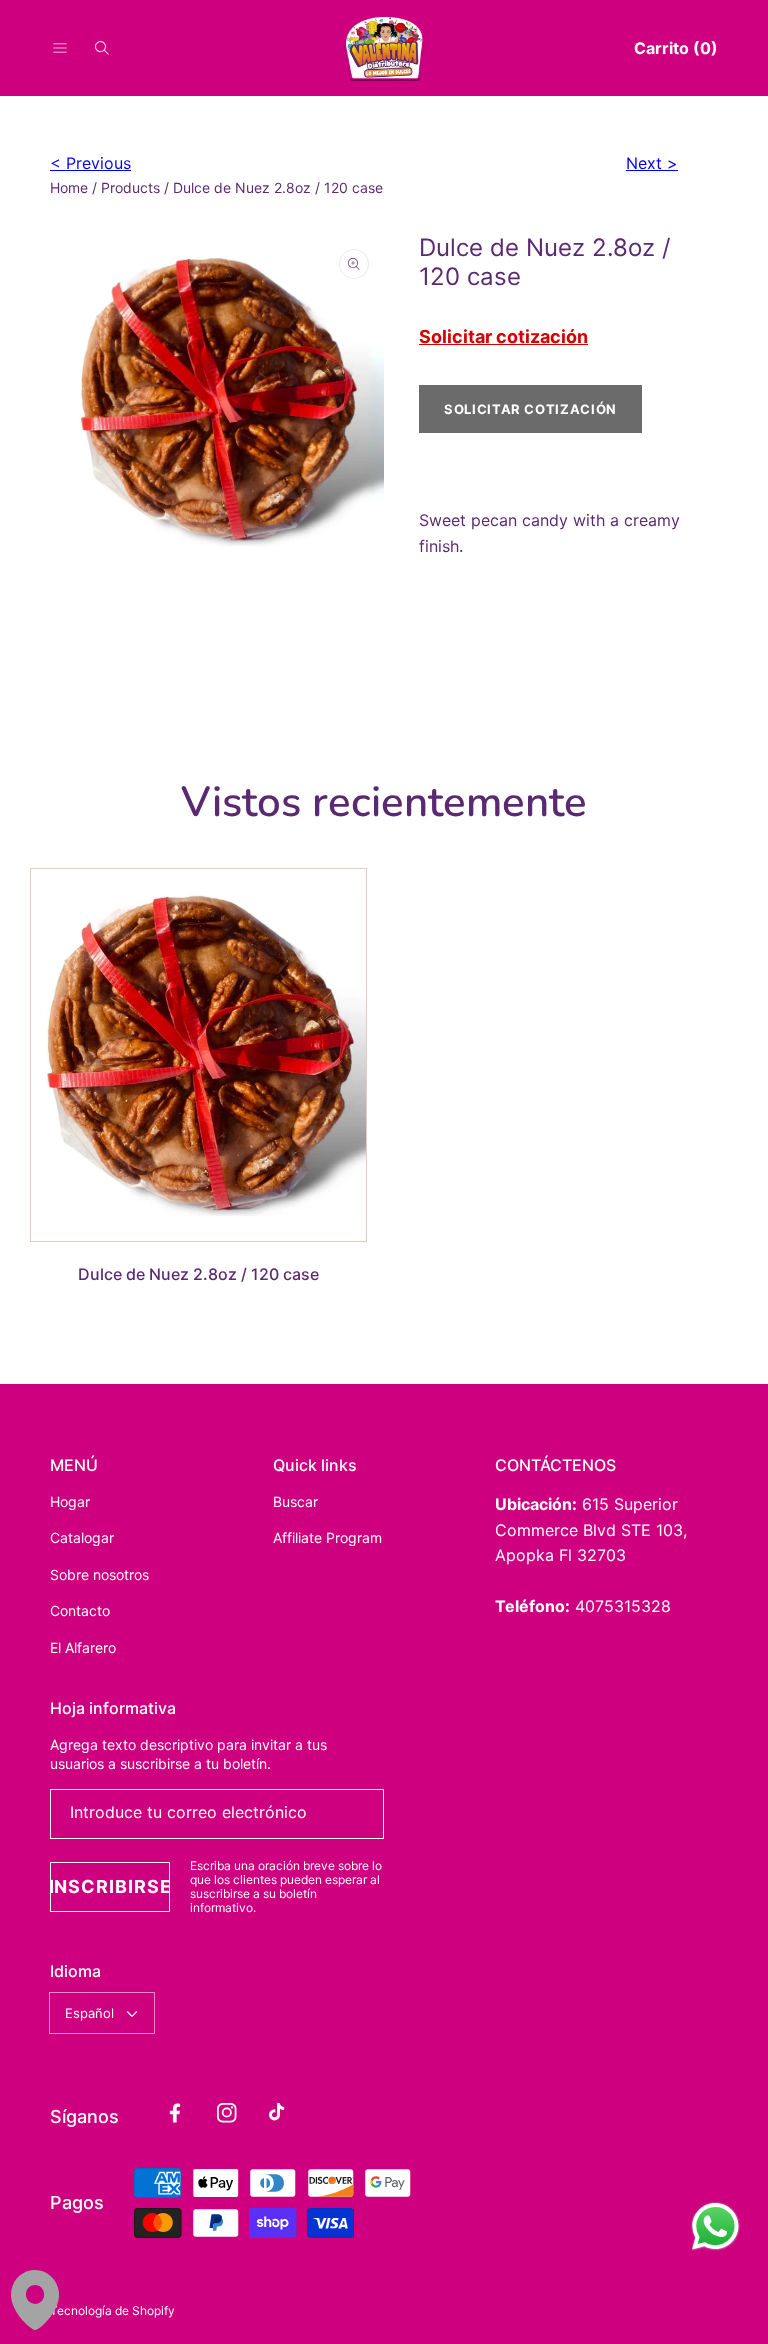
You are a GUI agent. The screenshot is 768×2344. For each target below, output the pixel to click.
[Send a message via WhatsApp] (715, 2226)
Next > (652, 163)
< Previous (90, 163)
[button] (60, 48)
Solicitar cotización (503, 336)
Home (69, 187)
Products (130, 187)
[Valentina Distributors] (384, 48)
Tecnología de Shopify (112, 2310)
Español (89, 2013)
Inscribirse (110, 1886)
